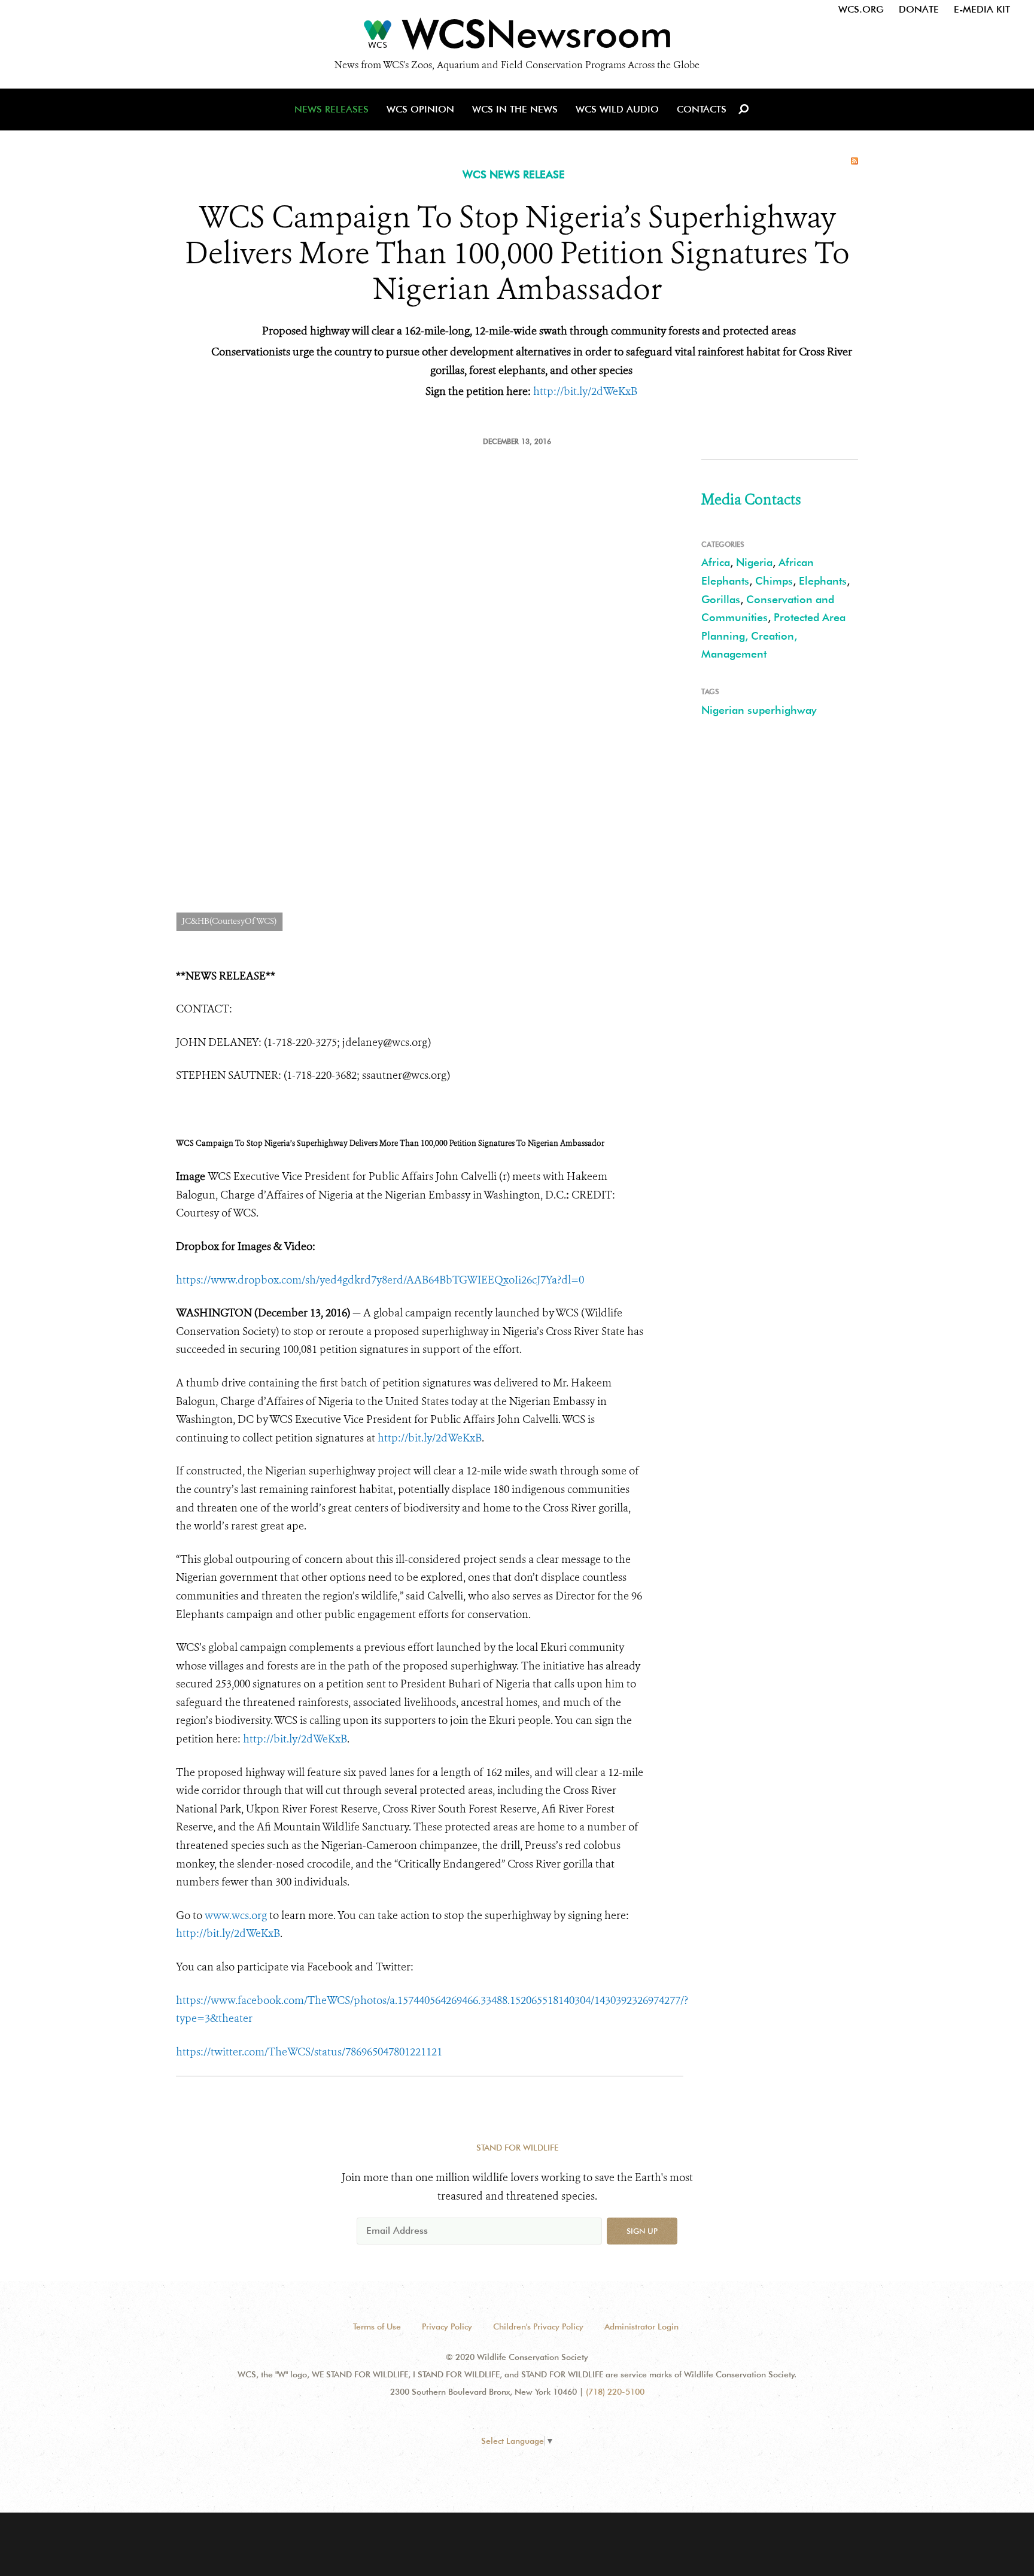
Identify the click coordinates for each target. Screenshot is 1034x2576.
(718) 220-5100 (615, 2392)
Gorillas (721, 599)
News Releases (332, 109)
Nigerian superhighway (759, 710)
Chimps (774, 581)
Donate (919, 9)
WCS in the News (515, 109)
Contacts (702, 109)
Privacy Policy (447, 2326)
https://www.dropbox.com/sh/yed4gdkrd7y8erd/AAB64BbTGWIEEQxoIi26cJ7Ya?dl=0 (380, 1280)
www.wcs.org (236, 1915)
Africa (716, 562)
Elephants (823, 581)
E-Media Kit (982, 9)
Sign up (642, 2231)
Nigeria (754, 562)
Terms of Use (377, 2326)
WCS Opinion (420, 109)
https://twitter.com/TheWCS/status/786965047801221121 (309, 2052)
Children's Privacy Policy (538, 2326)
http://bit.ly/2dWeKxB (430, 1438)
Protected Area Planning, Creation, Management (773, 635)
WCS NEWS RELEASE (514, 174)
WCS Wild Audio (617, 109)
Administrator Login (641, 2326)
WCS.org (861, 9)
